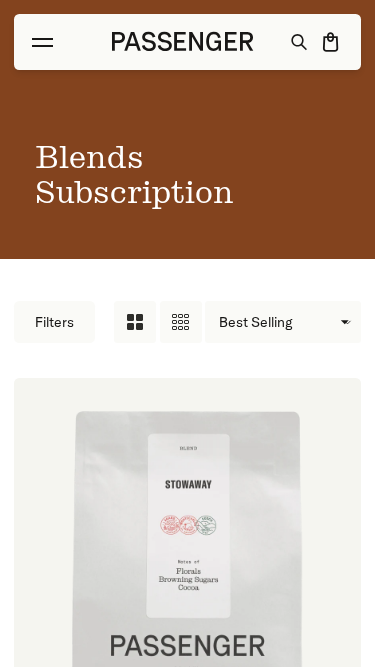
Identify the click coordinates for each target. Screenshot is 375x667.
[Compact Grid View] (181, 322)
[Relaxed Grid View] (135, 322)
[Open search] (300, 42)
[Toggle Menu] (42, 42)
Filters (54, 322)
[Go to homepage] (182, 42)
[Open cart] (332, 42)
